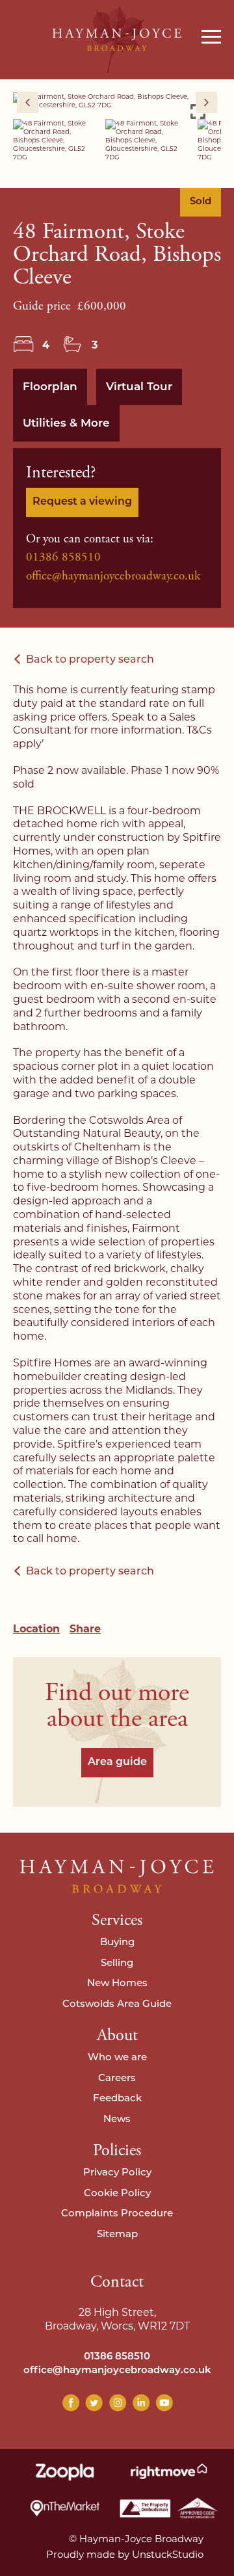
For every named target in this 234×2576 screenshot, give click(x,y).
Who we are (117, 2058)
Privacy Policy (117, 2173)
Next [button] (206, 102)
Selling (117, 1964)
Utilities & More (66, 424)
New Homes (117, 1984)
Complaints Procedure (117, 2214)
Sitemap (117, 2235)
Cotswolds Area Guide (117, 2005)
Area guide (117, 1762)
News (117, 2120)
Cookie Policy (117, 2194)
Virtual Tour (139, 387)
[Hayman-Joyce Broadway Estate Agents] (117, 40)
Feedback (117, 2099)
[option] (117, 101)
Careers (117, 2079)
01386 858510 (63, 557)
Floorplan (50, 387)
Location (36, 1629)
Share (85, 1629)
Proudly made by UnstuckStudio (125, 2554)
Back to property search (90, 660)
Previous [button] (28, 102)
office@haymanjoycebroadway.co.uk (113, 576)
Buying (117, 1943)
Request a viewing (82, 502)
